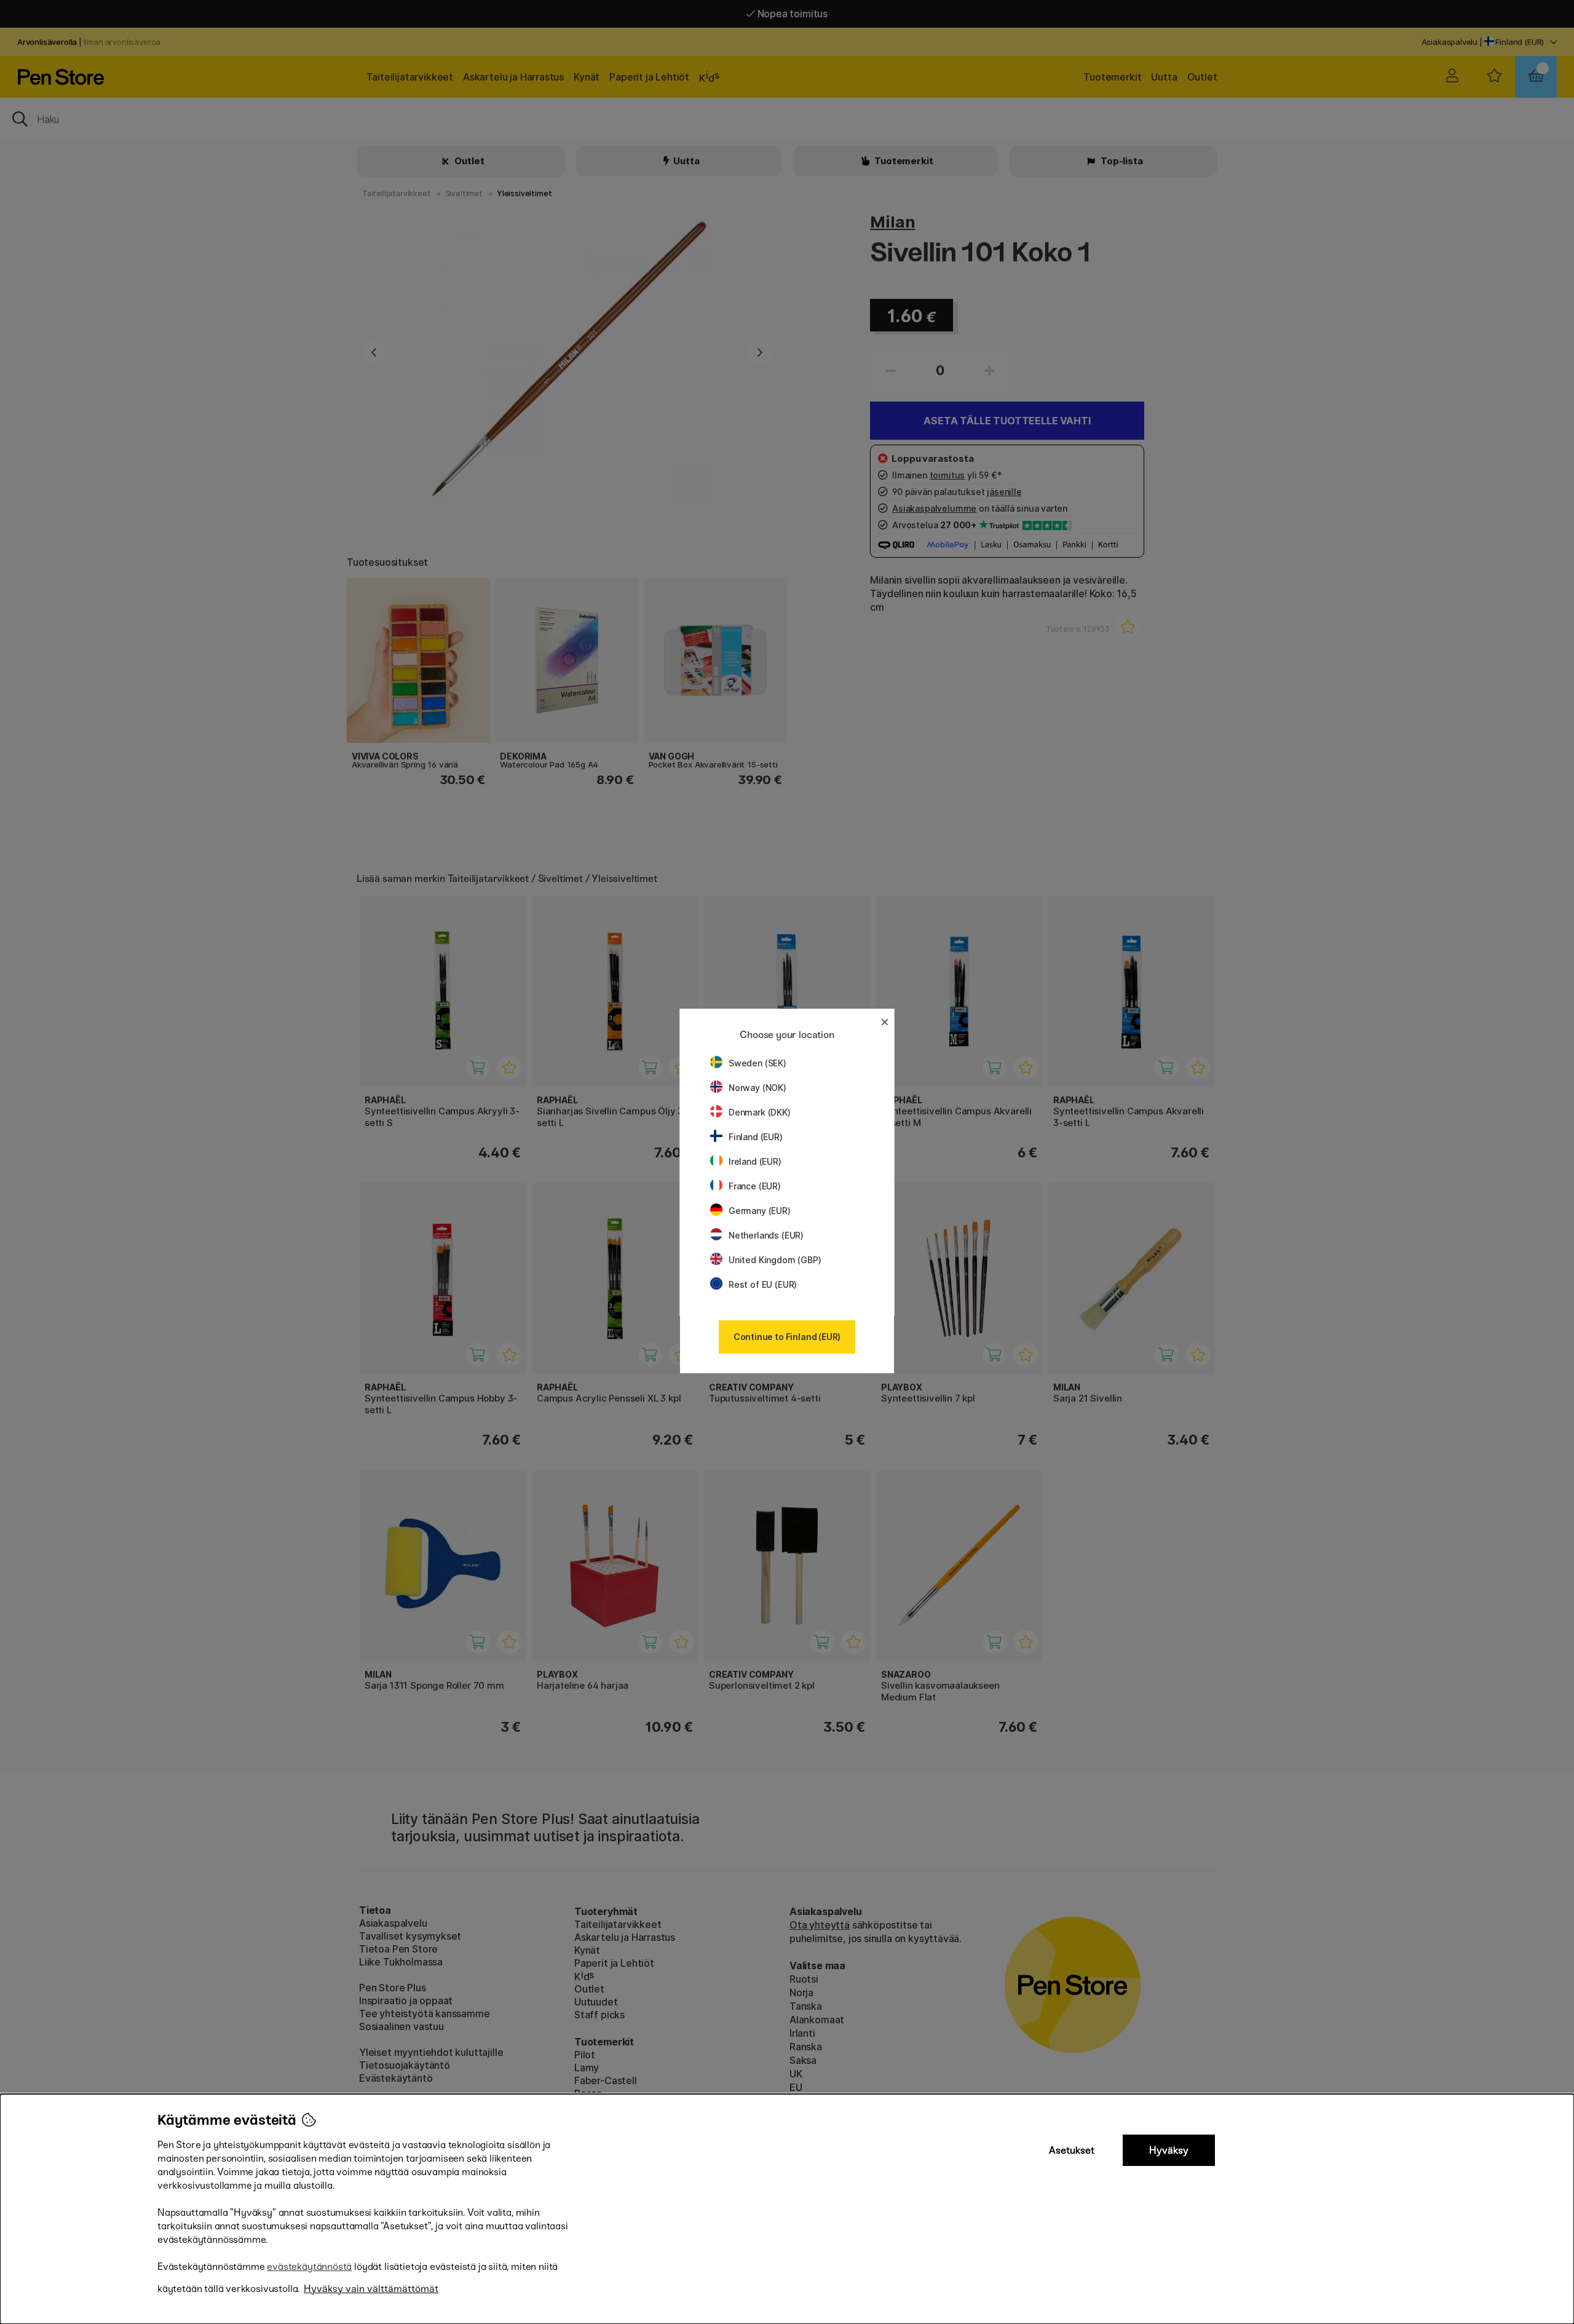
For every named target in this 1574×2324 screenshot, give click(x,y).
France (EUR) (755, 1186)
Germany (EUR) (760, 1211)
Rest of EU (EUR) (763, 1284)
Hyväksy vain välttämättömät (371, 2289)
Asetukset (1072, 2150)
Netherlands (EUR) (766, 1235)
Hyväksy (1169, 2150)
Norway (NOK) (757, 1088)
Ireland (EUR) (755, 1161)
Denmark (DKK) (760, 1112)
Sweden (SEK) (757, 1063)
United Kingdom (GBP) (775, 1260)
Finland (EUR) (756, 1137)
